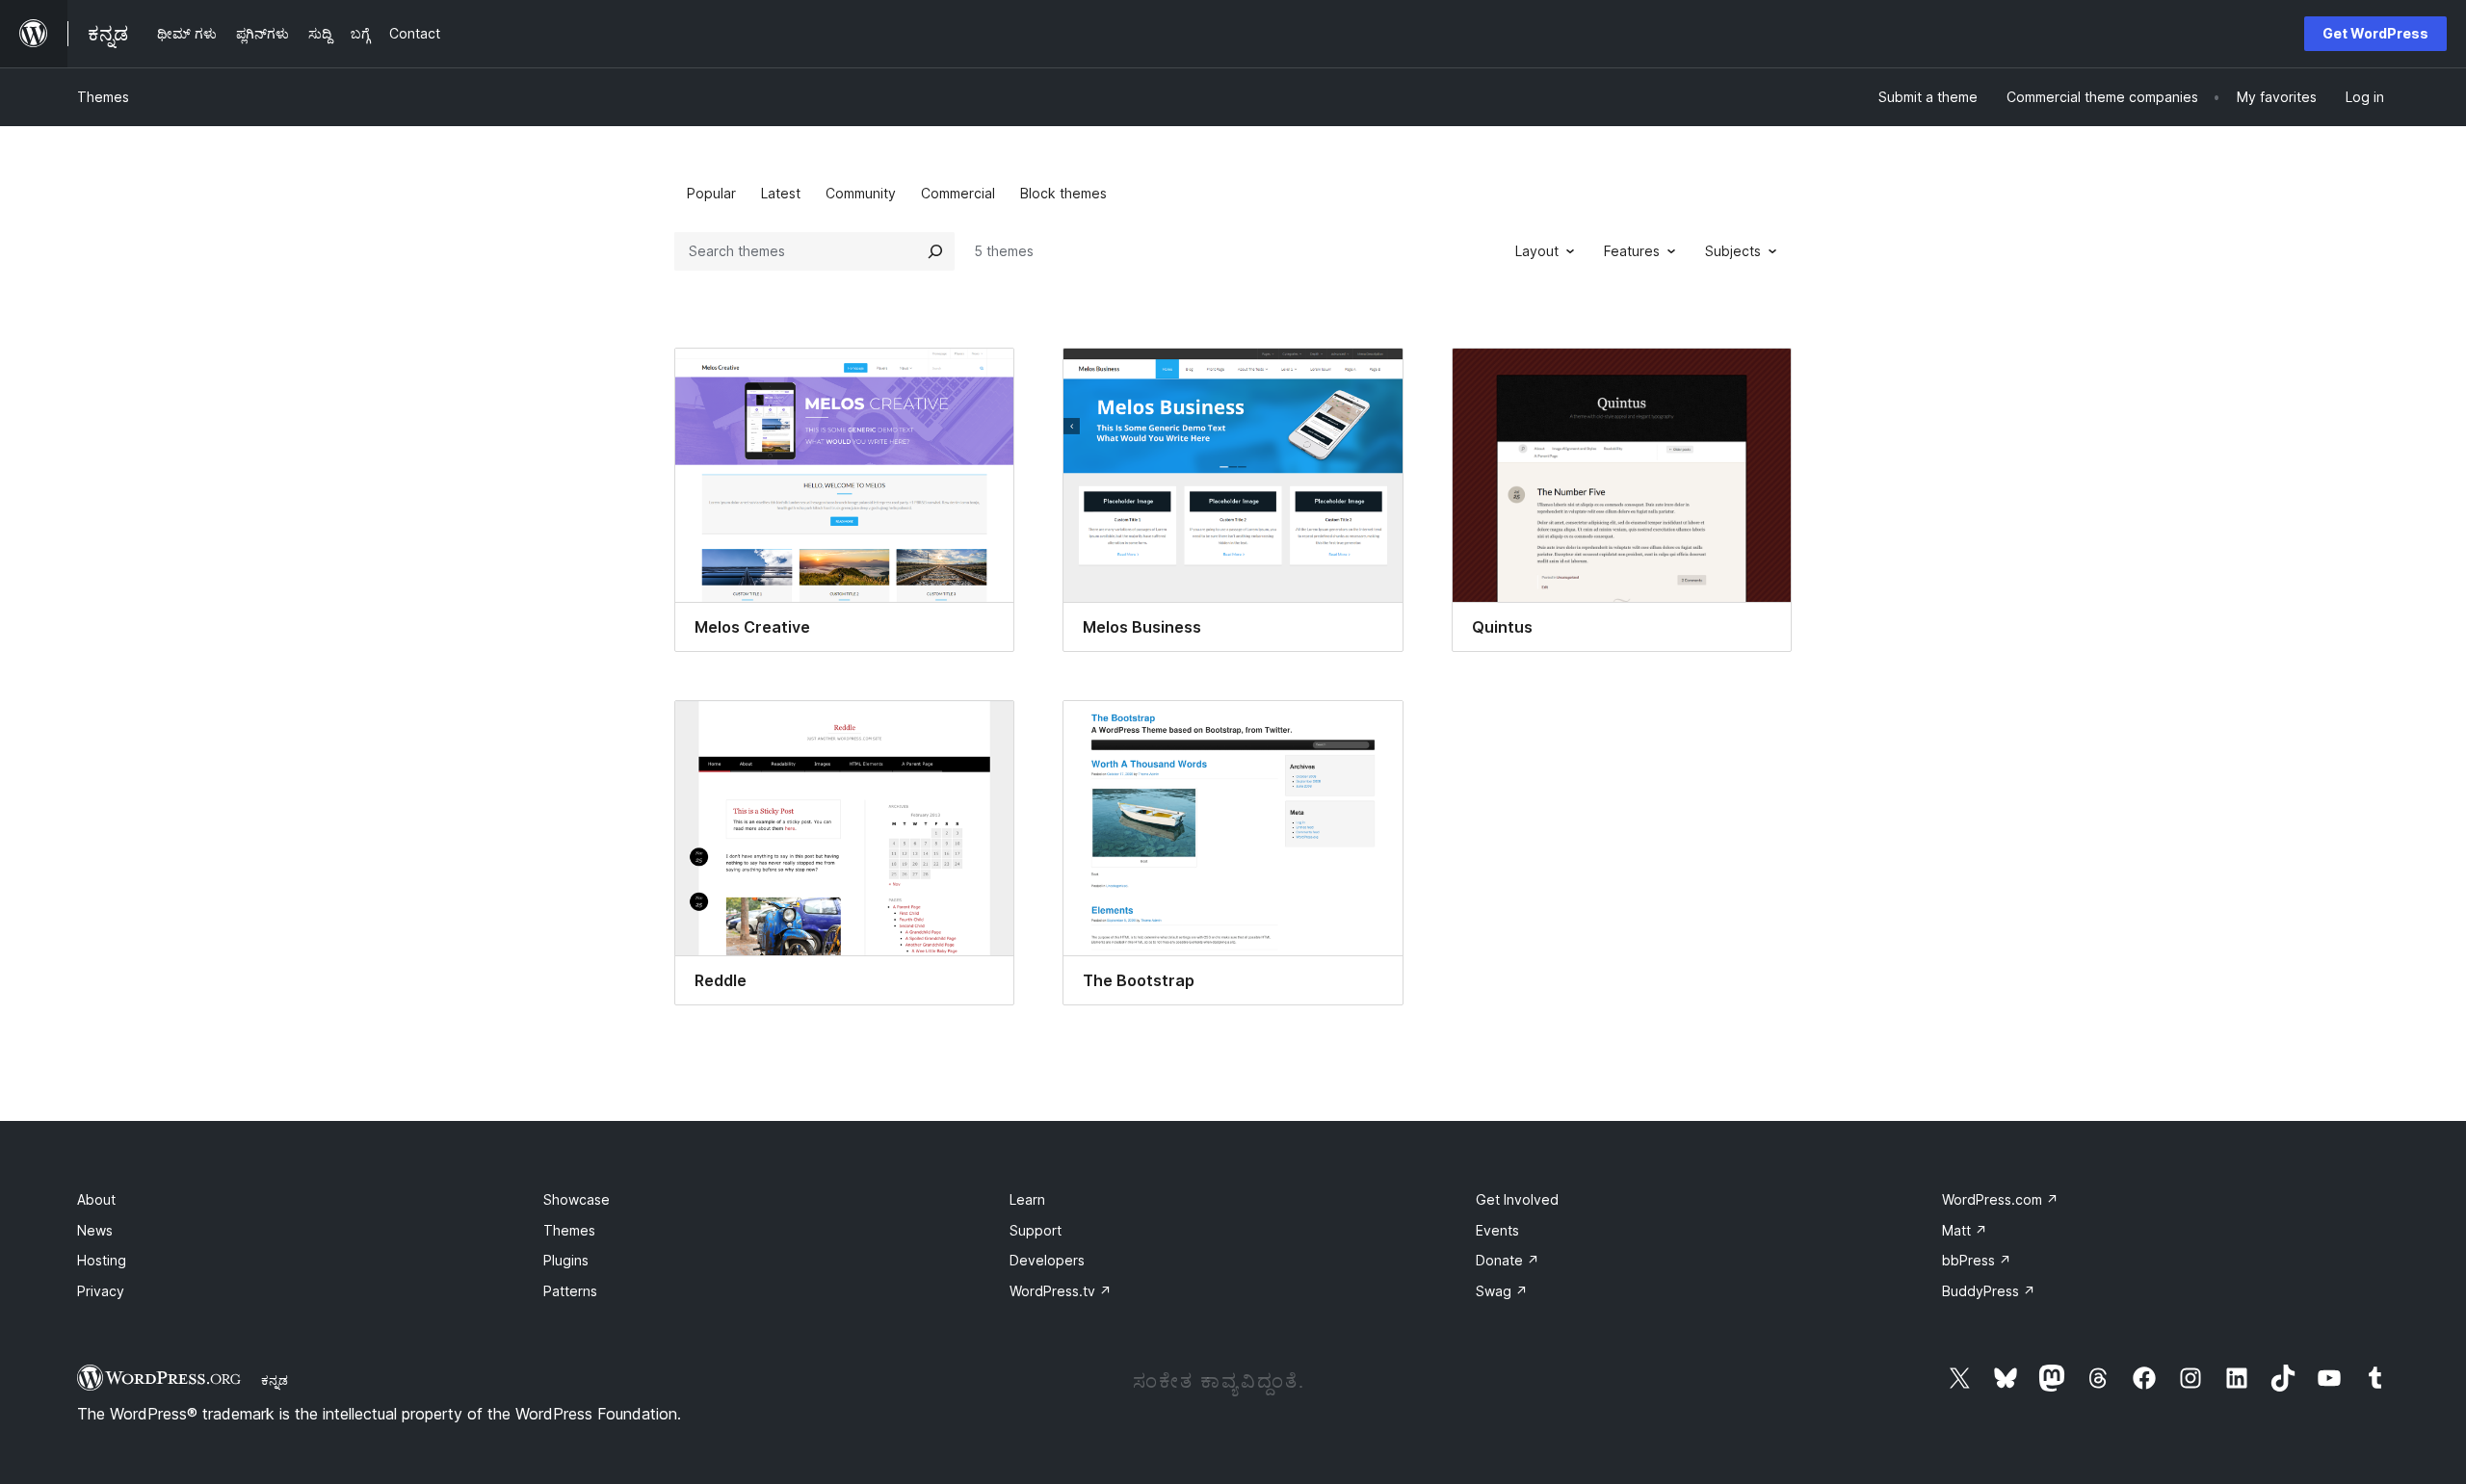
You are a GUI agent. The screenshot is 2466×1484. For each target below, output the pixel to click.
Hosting (102, 1260)
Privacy (101, 1291)
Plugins (566, 1260)
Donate (1508, 1260)
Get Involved (1517, 1199)
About (96, 1199)
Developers (1047, 1260)
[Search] (935, 251)
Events (1497, 1230)
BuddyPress (1989, 1291)
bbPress (1977, 1260)
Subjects (1733, 251)
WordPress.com (2000, 1199)
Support (1036, 1230)
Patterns (570, 1291)
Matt (1965, 1230)
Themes (103, 97)
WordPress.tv (1061, 1291)
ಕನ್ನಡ (275, 1380)
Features (1632, 251)
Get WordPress (2375, 33)
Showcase (577, 1199)
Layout (1537, 251)
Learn (1027, 1199)
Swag (1502, 1291)
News (95, 1230)
